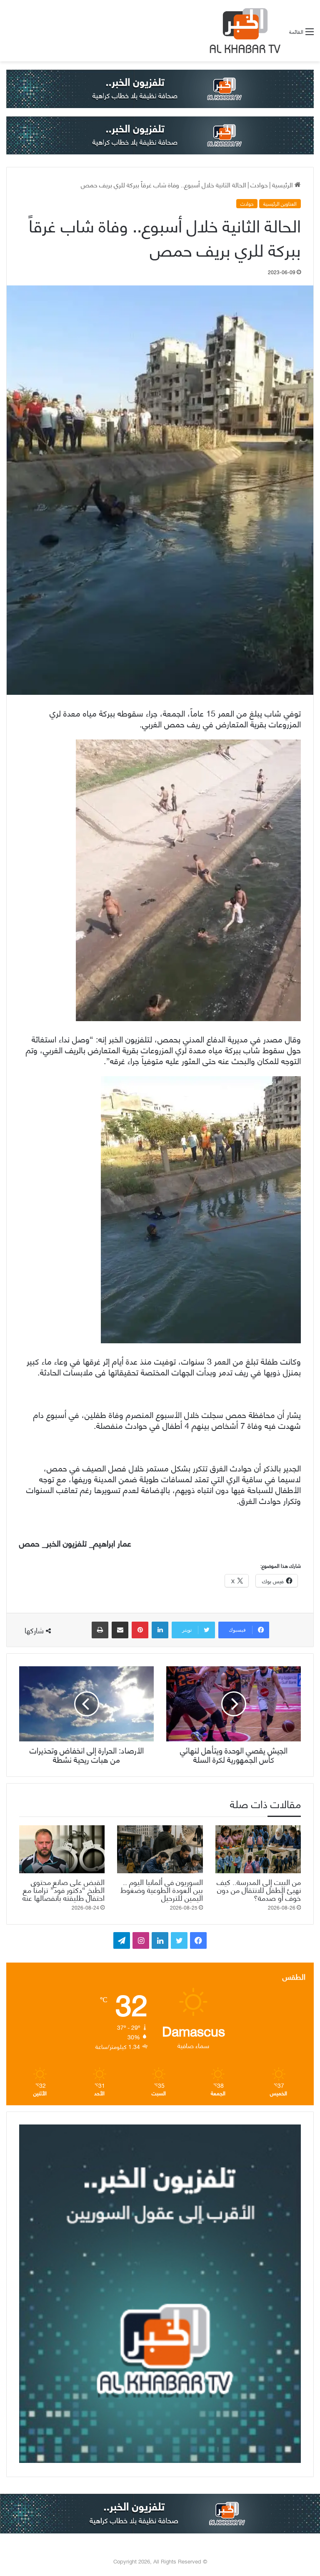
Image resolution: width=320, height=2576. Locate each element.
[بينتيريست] (140, 1630)
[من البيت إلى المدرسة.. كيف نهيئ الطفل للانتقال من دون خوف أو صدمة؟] (258, 1849)
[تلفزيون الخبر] (243, 31)
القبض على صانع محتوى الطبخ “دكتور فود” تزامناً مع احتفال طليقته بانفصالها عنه (64, 1889)
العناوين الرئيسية (280, 204)
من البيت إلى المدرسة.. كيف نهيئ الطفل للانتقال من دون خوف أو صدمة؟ (259, 1889)
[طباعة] (100, 1630)
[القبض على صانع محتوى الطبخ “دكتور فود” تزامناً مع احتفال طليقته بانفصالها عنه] (62, 1849)
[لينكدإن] (160, 1630)
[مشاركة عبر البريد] (120, 1630)
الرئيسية (283, 184)
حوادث (259, 184)
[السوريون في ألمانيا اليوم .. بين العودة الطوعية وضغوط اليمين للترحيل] (160, 1849)
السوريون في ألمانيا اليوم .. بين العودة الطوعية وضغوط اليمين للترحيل (162, 1889)
